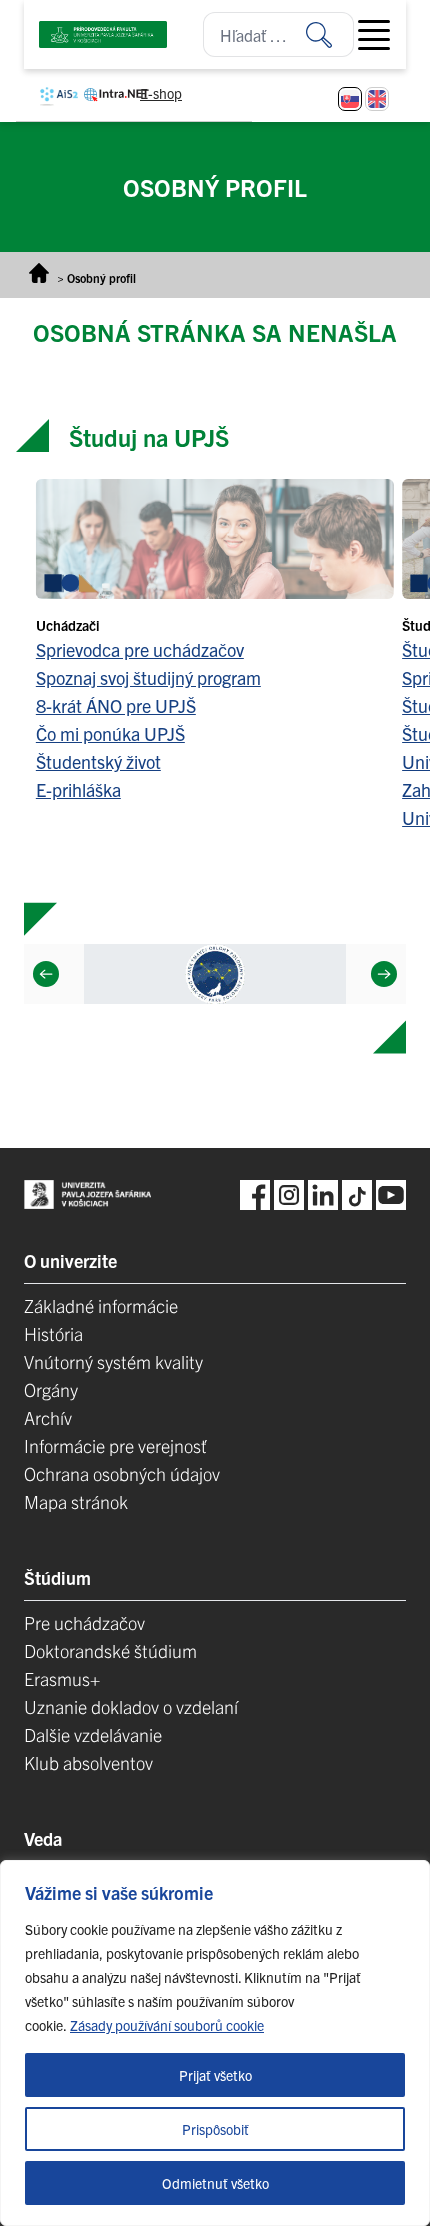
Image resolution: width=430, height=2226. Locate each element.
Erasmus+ (62, 1678)
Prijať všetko (215, 2075)
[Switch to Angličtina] (377, 99)
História (53, 1333)
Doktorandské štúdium (110, 1650)
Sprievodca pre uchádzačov (140, 649)
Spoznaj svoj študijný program (148, 677)
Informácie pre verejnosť (115, 1445)
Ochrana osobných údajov (122, 1473)
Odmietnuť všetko (215, 2183)
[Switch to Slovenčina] (350, 99)
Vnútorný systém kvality (113, 1361)
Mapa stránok (76, 1501)
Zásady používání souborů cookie (167, 2025)
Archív (48, 1417)
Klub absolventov (88, 1762)
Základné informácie (101, 1305)
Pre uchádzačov (84, 1622)
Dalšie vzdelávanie (93, 1734)
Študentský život (98, 761)
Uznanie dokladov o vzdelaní (131, 1706)
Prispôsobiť (215, 2129)
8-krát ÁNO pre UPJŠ (116, 705)
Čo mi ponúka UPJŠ (110, 733)
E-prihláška (78, 789)
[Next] (384, 974)
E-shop (161, 93)
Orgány (51, 1389)
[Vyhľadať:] (330, 34)
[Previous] (46, 974)
